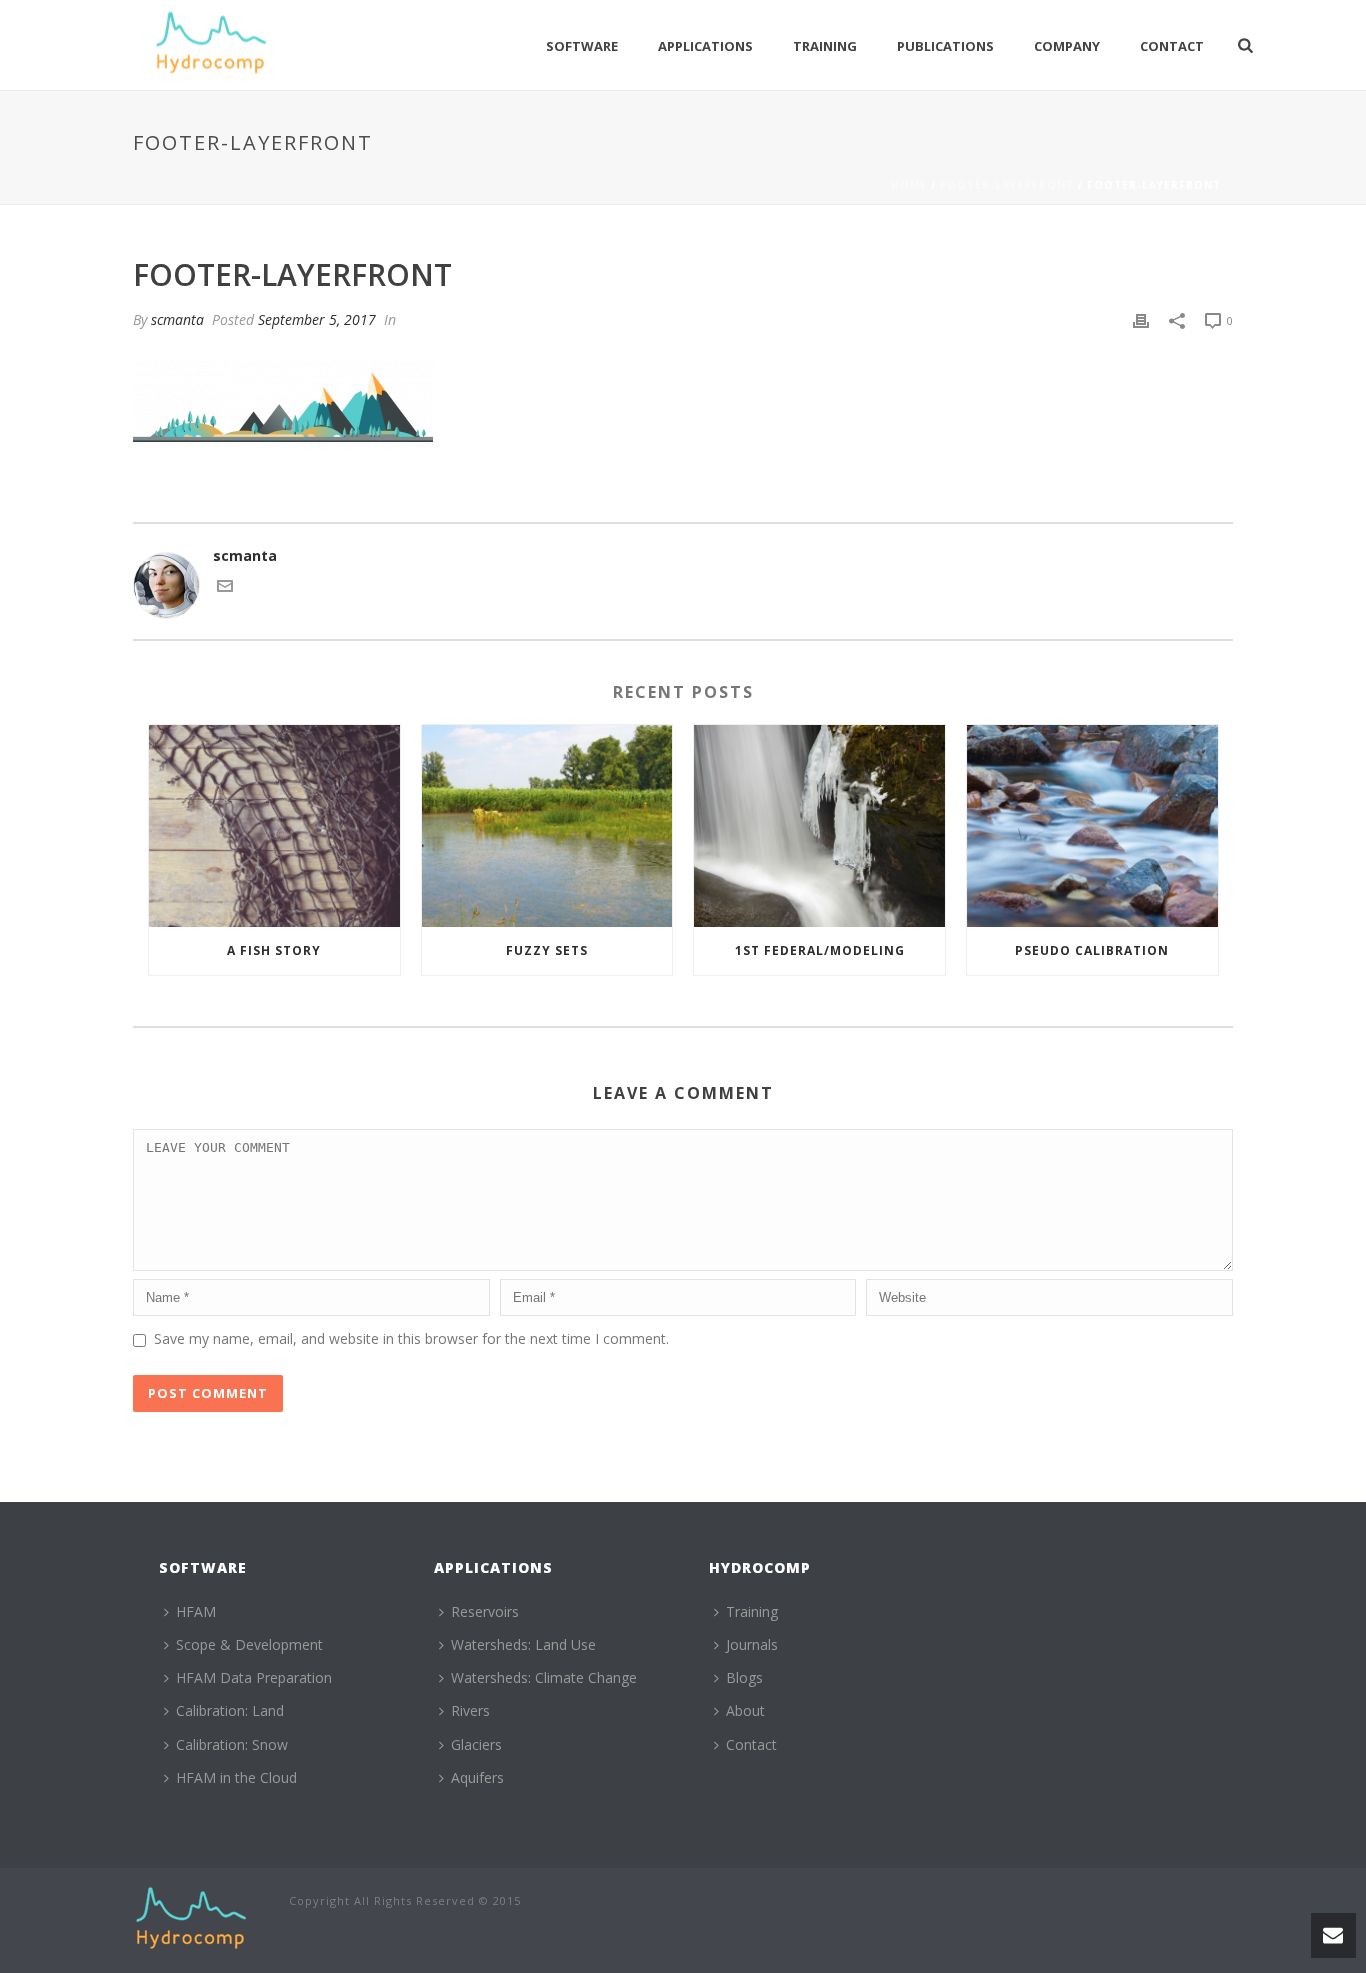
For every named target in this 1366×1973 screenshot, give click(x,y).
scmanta (177, 319)
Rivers (470, 1710)
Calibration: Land (230, 1710)
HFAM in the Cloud (236, 1777)
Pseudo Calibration (1092, 950)
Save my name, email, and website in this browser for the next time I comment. (411, 1338)
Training (825, 46)
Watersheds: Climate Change (544, 1677)
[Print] (1141, 319)
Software (582, 46)
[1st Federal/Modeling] (819, 825)
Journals (752, 1644)
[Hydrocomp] (191, 1918)
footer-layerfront (1007, 185)
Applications (705, 46)
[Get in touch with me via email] (225, 588)
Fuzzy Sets (547, 950)
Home (909, 185)
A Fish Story (274, 950)
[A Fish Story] (274, 825)
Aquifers (477, 1777)
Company (1067, 46)
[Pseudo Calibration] (1092, 825)
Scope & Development (249, 1644)
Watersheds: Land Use (523, 1644)
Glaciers (476, 1744)
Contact (1172, 46)
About (745, 1710)
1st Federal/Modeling (820, 950)
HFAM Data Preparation (254, 1677)
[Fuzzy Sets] (547, 825)
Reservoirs (485, 1611)
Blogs (744, 1677)
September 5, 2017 (317, 319)
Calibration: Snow (232, 1744)
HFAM (196, 1611)
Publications (945, 46)
